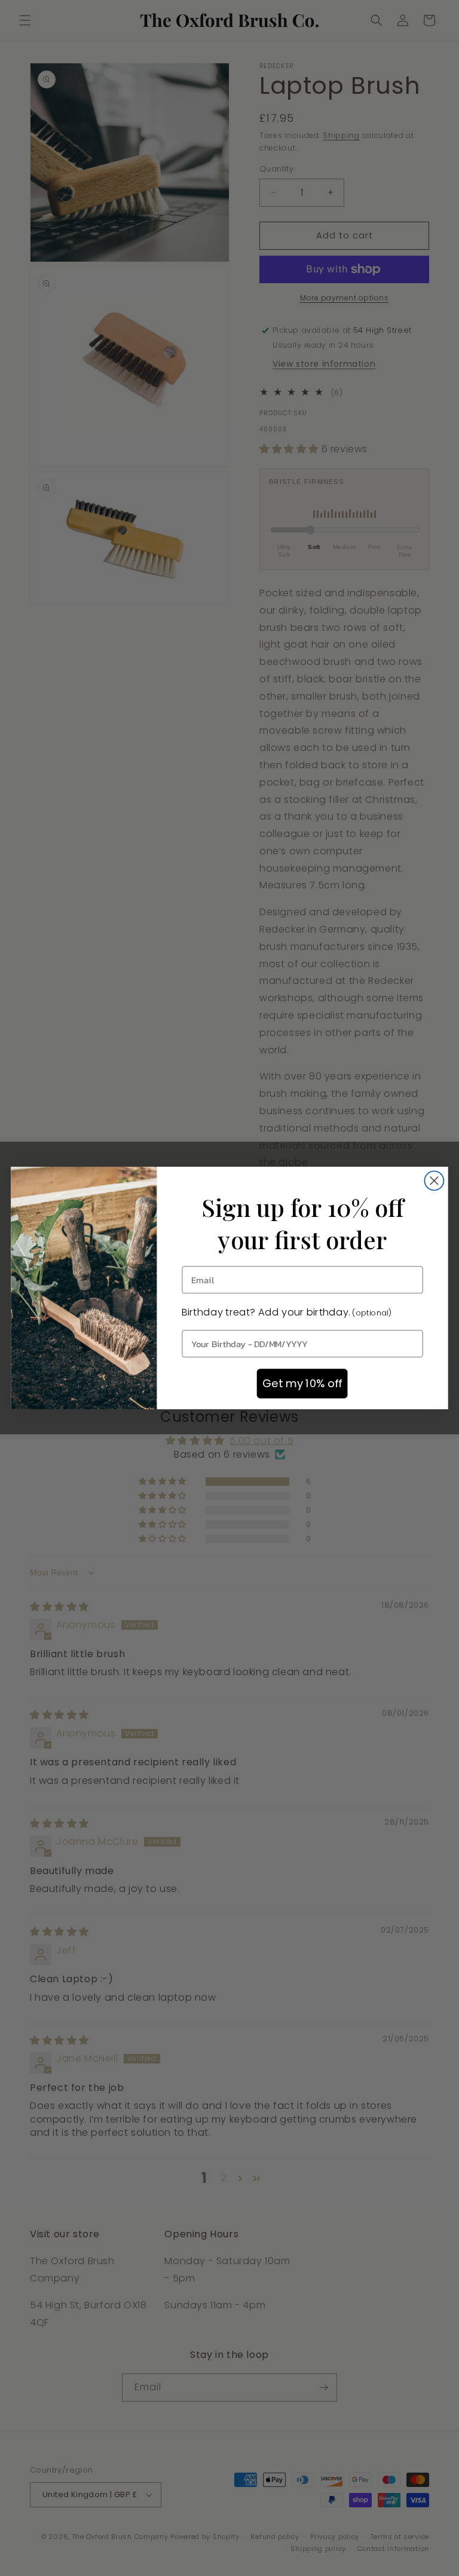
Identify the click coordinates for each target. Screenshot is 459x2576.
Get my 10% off (302, 1384)
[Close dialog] (434, 1180)
